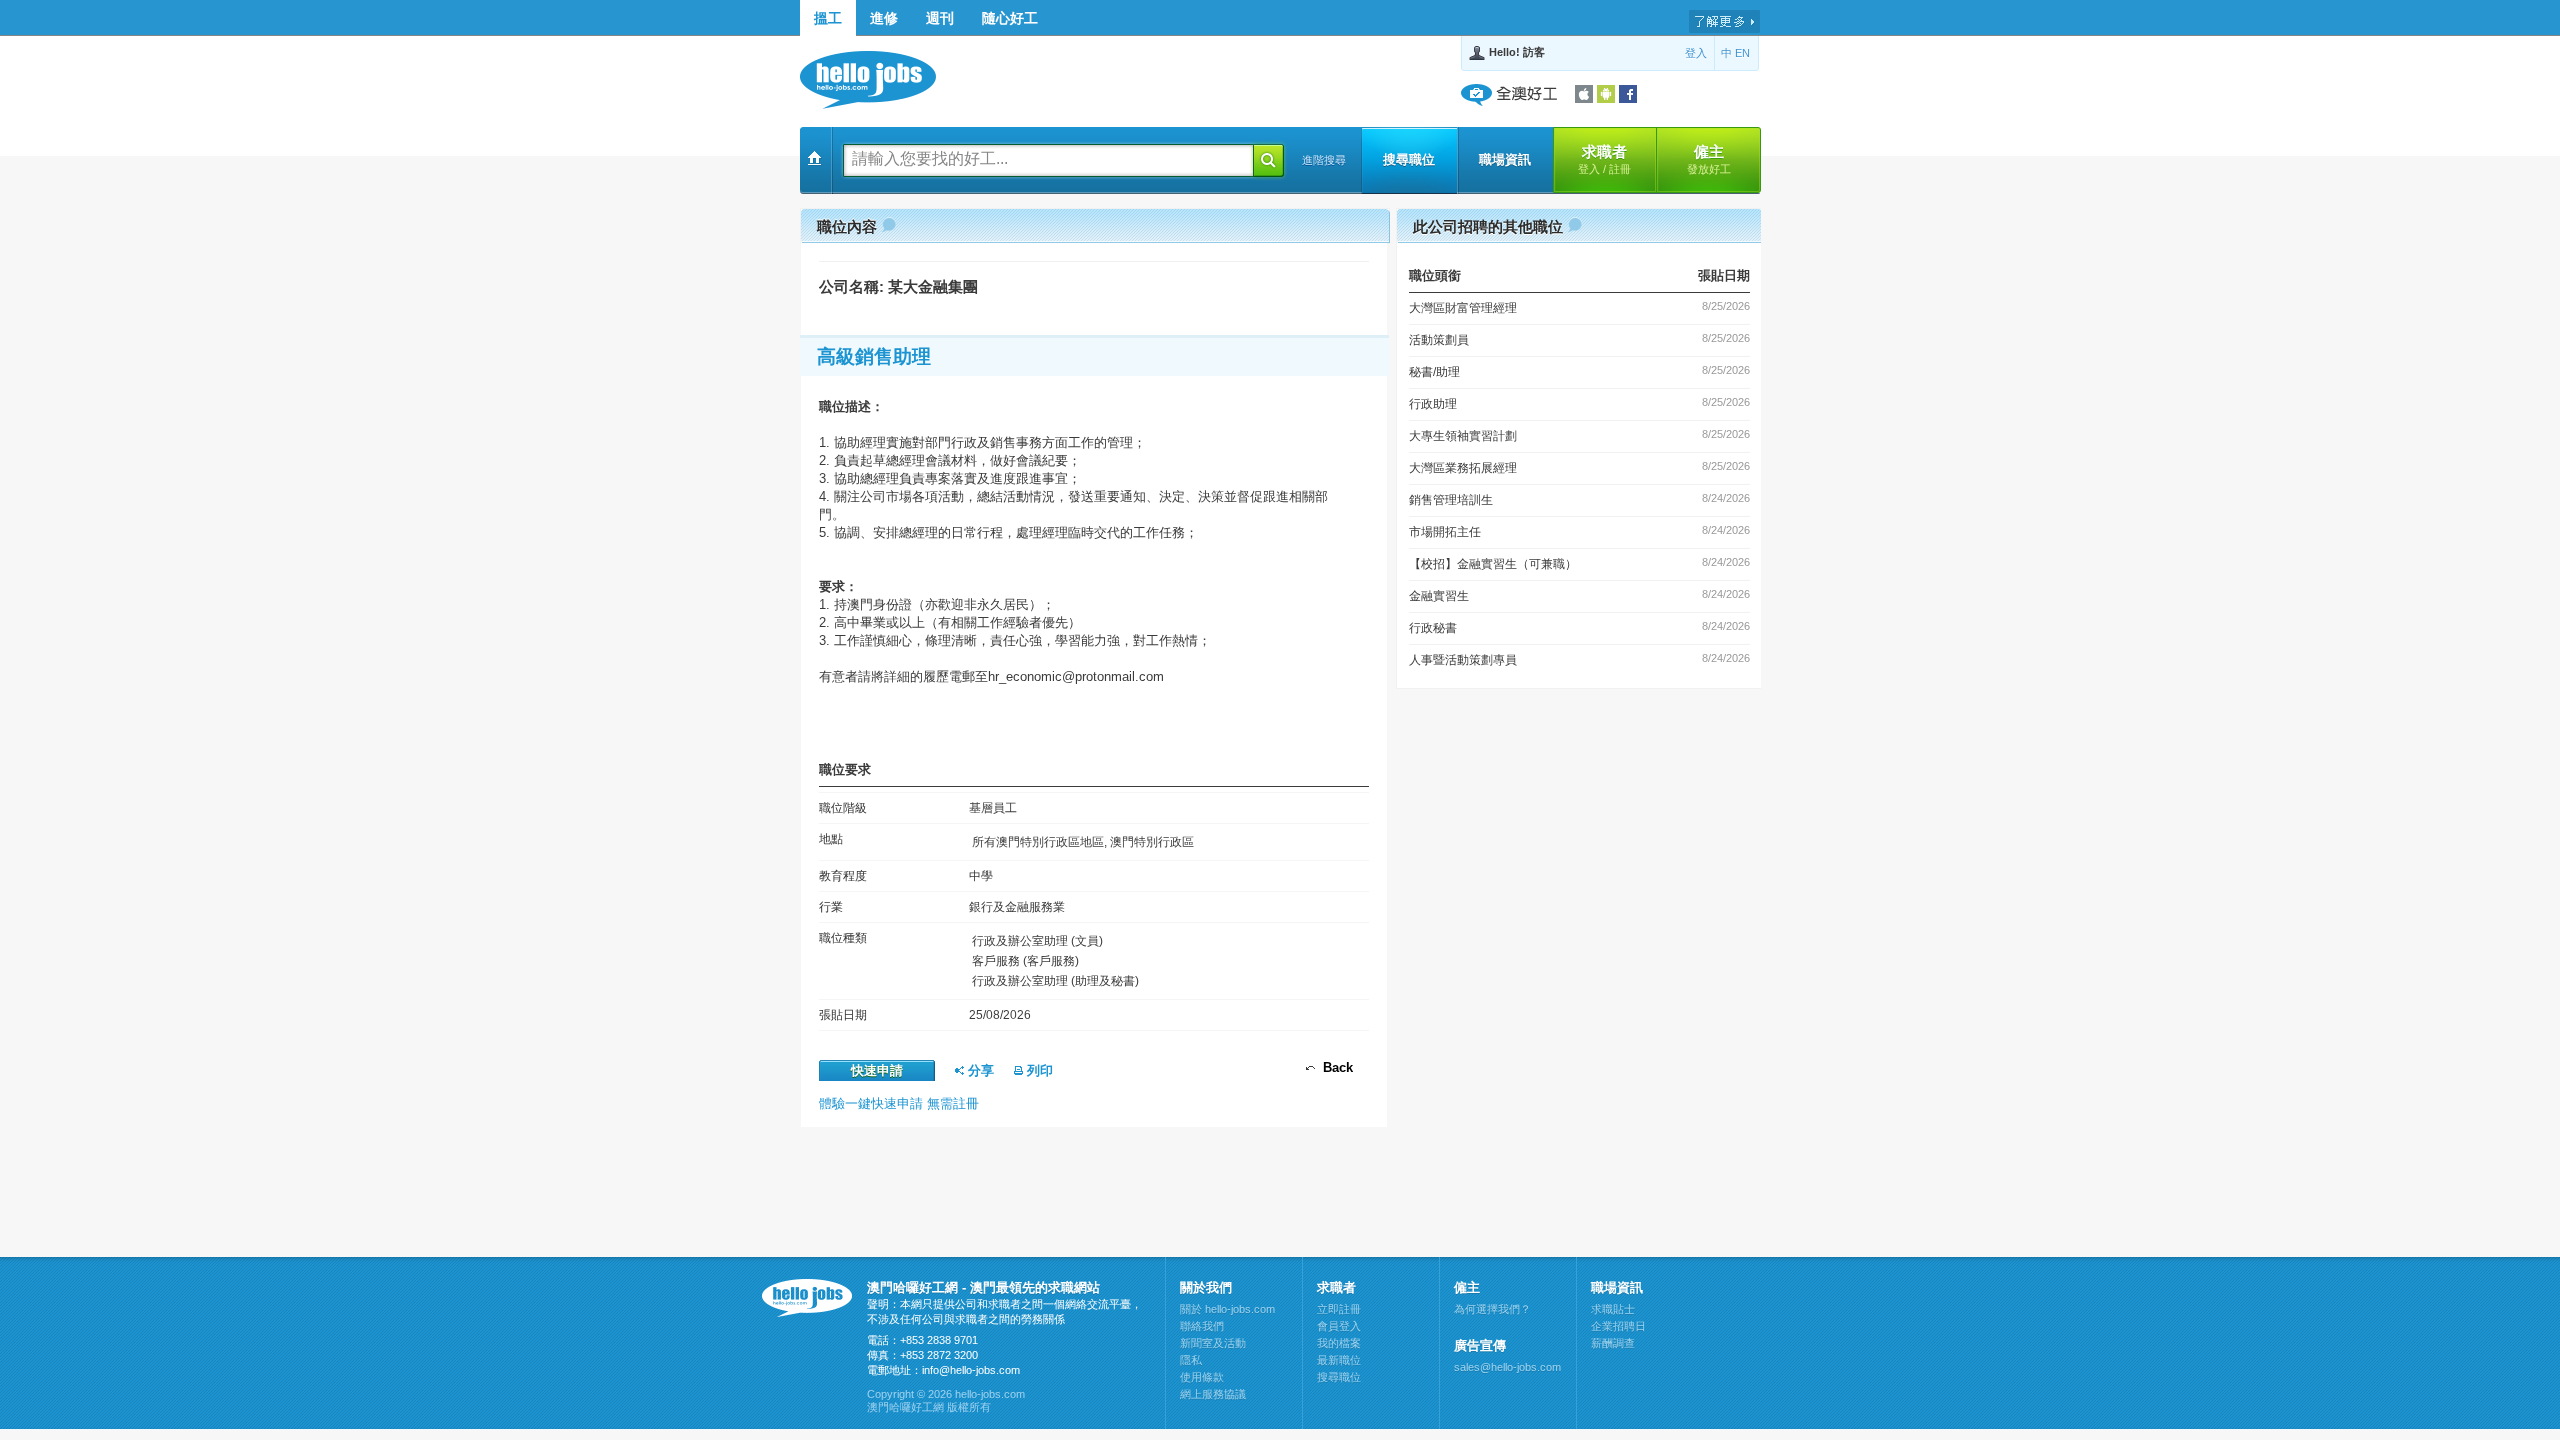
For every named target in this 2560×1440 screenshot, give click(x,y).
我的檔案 (1339, 1343)
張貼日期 (843, 1015)
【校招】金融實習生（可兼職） (1493, 564)
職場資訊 (1505, 159)
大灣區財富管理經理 (1463, 308)
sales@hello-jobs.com (1507, 1367)
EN (1742, 53)
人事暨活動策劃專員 (1463, 660)
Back (1334, 1067)
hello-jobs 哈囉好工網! (877, 80)
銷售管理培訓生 (1451, 500)
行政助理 (1433, 404)
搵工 (828, 18)
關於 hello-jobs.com (1227, 1309)
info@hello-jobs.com (971, 1370)
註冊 (1620, 169)
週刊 (940, 18)
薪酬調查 (1613, 1343)
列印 (1038, 1070)
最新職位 (1339, 1360)
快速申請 (877, 1070)
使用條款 (1202, 1377)
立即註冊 (1339, 1309)
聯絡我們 (1202, 1326)
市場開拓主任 (1445, 532)
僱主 (1709, 159)
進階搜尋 (1324, 160)
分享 (979, 1070)
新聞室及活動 (1213, 1343)
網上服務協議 (1213, 1394)
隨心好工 (1010, 18)
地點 (831, 839)
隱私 (1191, 1360)
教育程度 (843, 876)
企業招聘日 (1618, 1326)
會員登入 (1339, 1326)
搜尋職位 (1409, 159)
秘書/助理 (1434, 372)
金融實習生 (1439, 596)
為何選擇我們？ (1492, 1309)
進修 (884, 18)
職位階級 (843, 808)
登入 (1696, 53)
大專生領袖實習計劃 (1463, 436)
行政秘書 (1433, 628)
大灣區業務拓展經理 (1463, 468)
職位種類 (843, 938)
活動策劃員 (1439, 340)
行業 (831, 907)
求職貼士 (1613, 1309)
